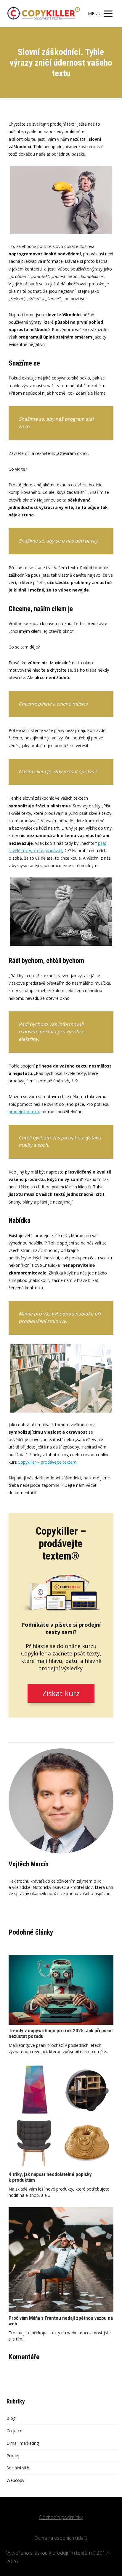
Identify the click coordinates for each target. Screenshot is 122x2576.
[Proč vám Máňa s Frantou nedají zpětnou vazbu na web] (61, 2260)
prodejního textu (24, 1112)
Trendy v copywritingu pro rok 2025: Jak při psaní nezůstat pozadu (61, 2033)
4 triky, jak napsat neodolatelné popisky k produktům (50, 2177)
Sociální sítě (18, 2468)
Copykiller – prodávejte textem (47, 1462)
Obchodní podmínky (61, 2517)
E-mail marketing (23, 2443)
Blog (11, 2418)
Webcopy (15, 2480)
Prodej (13, 2456)
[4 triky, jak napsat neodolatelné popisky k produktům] (61, 2116)
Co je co (15, 2431)
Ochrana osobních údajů (61, 2538)
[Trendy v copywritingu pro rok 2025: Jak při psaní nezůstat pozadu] (61, 1990)
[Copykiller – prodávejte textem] (43, 14)
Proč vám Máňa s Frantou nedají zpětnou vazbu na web (61, 2321)
